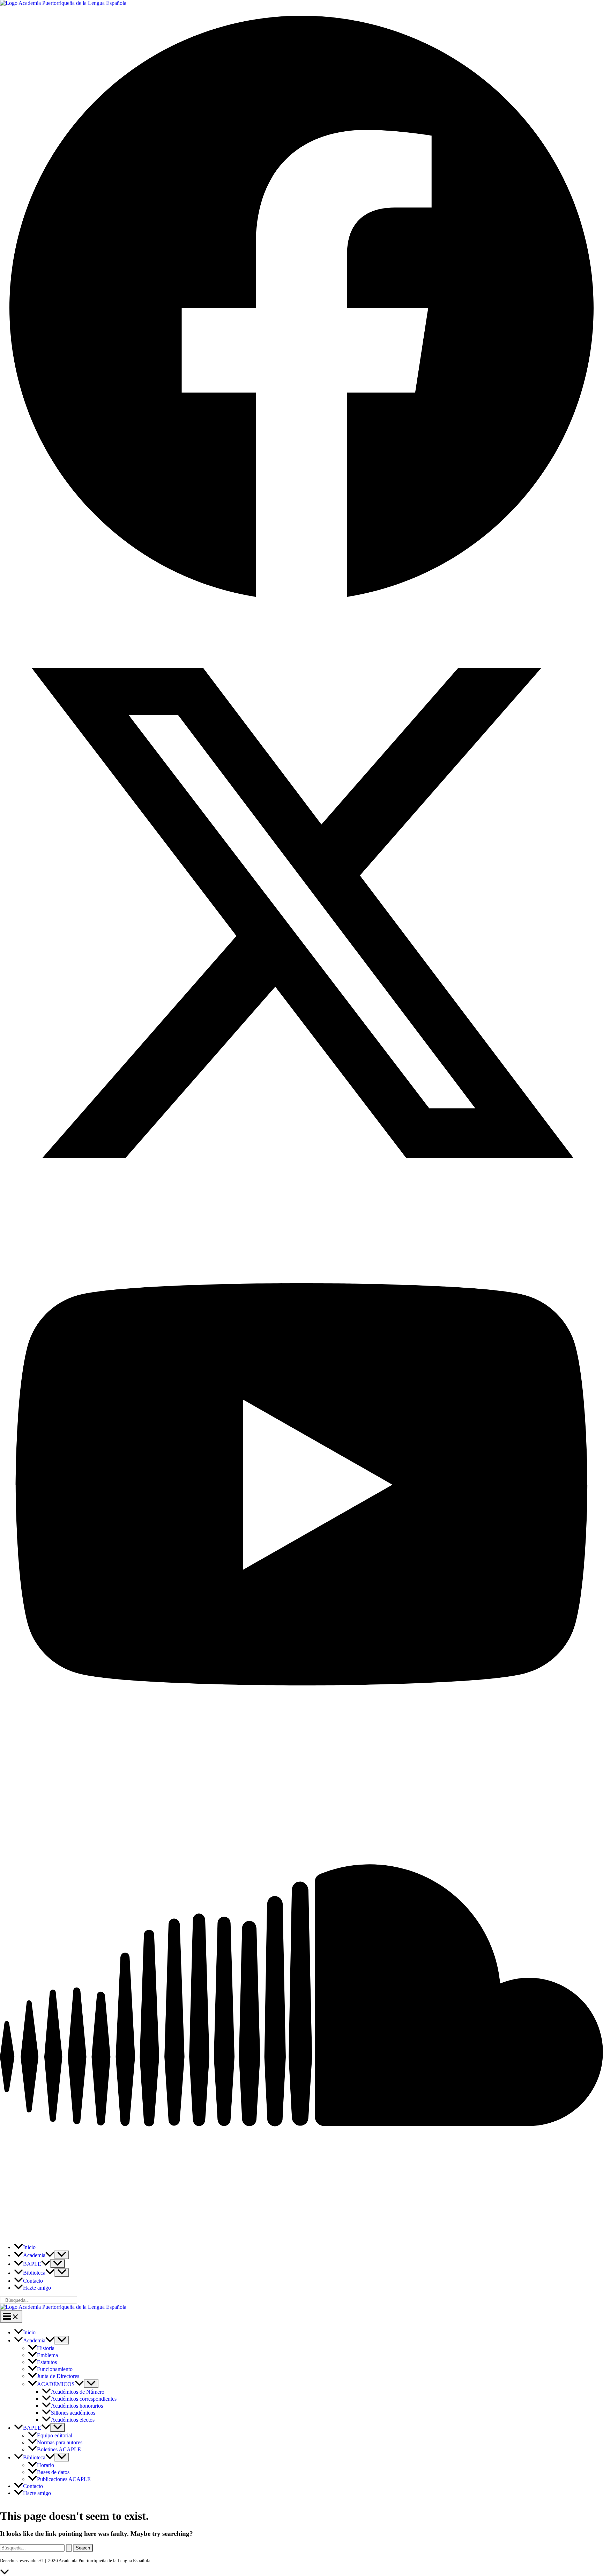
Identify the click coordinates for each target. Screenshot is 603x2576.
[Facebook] (301, 608)
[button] (50, 2255)
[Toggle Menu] (62, 2255)
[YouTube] (301, 1751)
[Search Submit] (69, 2548)
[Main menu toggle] (11, 2317)
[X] (301, 1213)
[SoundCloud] (301, 2235)
